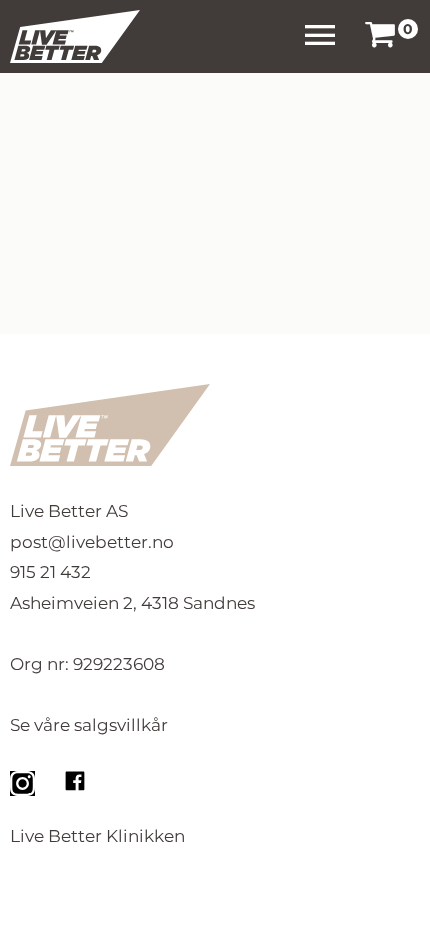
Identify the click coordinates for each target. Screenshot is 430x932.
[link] (380, 36)
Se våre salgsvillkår (89, 725)
